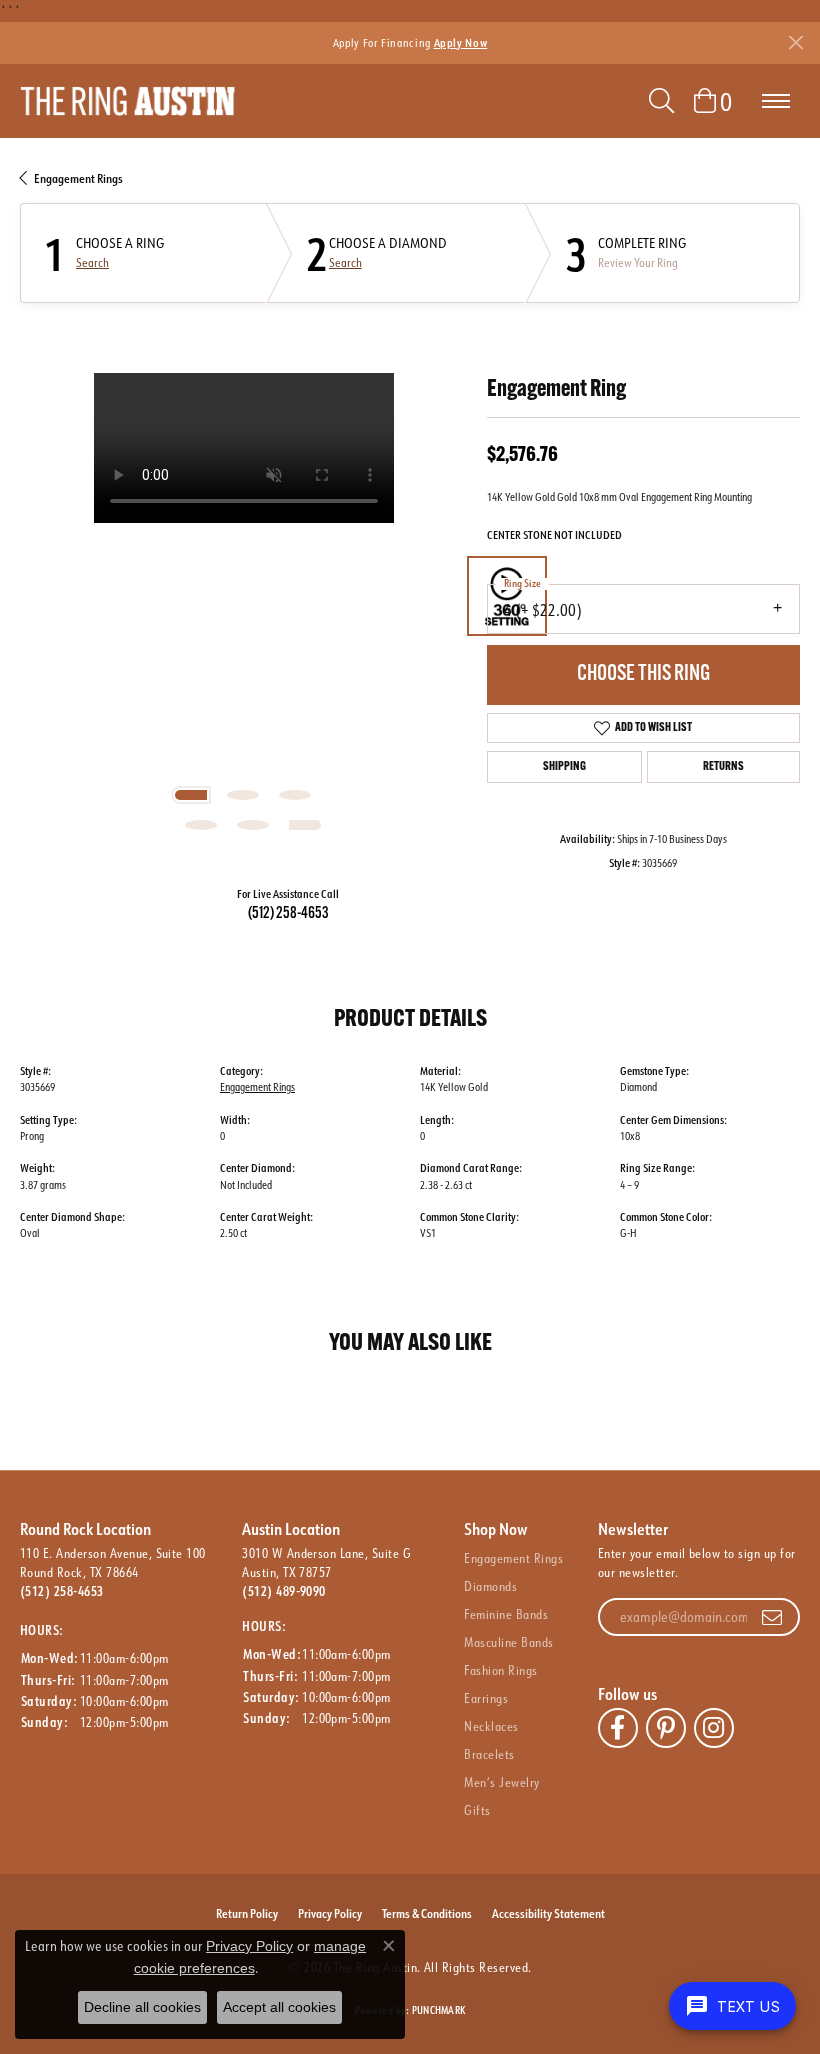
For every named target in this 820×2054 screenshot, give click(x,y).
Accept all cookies (279, 2007)
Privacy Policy (330, 1913)
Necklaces (491, 1726)
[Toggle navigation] (776, 101)
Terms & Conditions (427, 1913)
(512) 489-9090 (284, 1591)
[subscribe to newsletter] (772, 1617)
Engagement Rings (78, 178)
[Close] (795, 42)
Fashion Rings (500, 1670)
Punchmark (438, 2010)
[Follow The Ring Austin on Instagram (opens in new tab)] (714, 1728)
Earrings (486, 1698)
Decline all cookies (142, 2007)
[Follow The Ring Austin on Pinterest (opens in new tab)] (666, 1728)
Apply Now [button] (461, 42)
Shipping (564, 767)
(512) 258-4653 (288, 914)
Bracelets (489, 1754)
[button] (661, 101)
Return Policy (247, 1913)
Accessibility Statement (548, 1913)
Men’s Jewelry (501, 1782)
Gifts (477, 1810)
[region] (243, 596)
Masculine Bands (508, 1642)
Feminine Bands (506, 1614)
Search (92, 263)
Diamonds (490, 1586)
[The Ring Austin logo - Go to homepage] (127, 101)
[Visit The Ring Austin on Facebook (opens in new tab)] (618, 1728)
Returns (723, 767)
